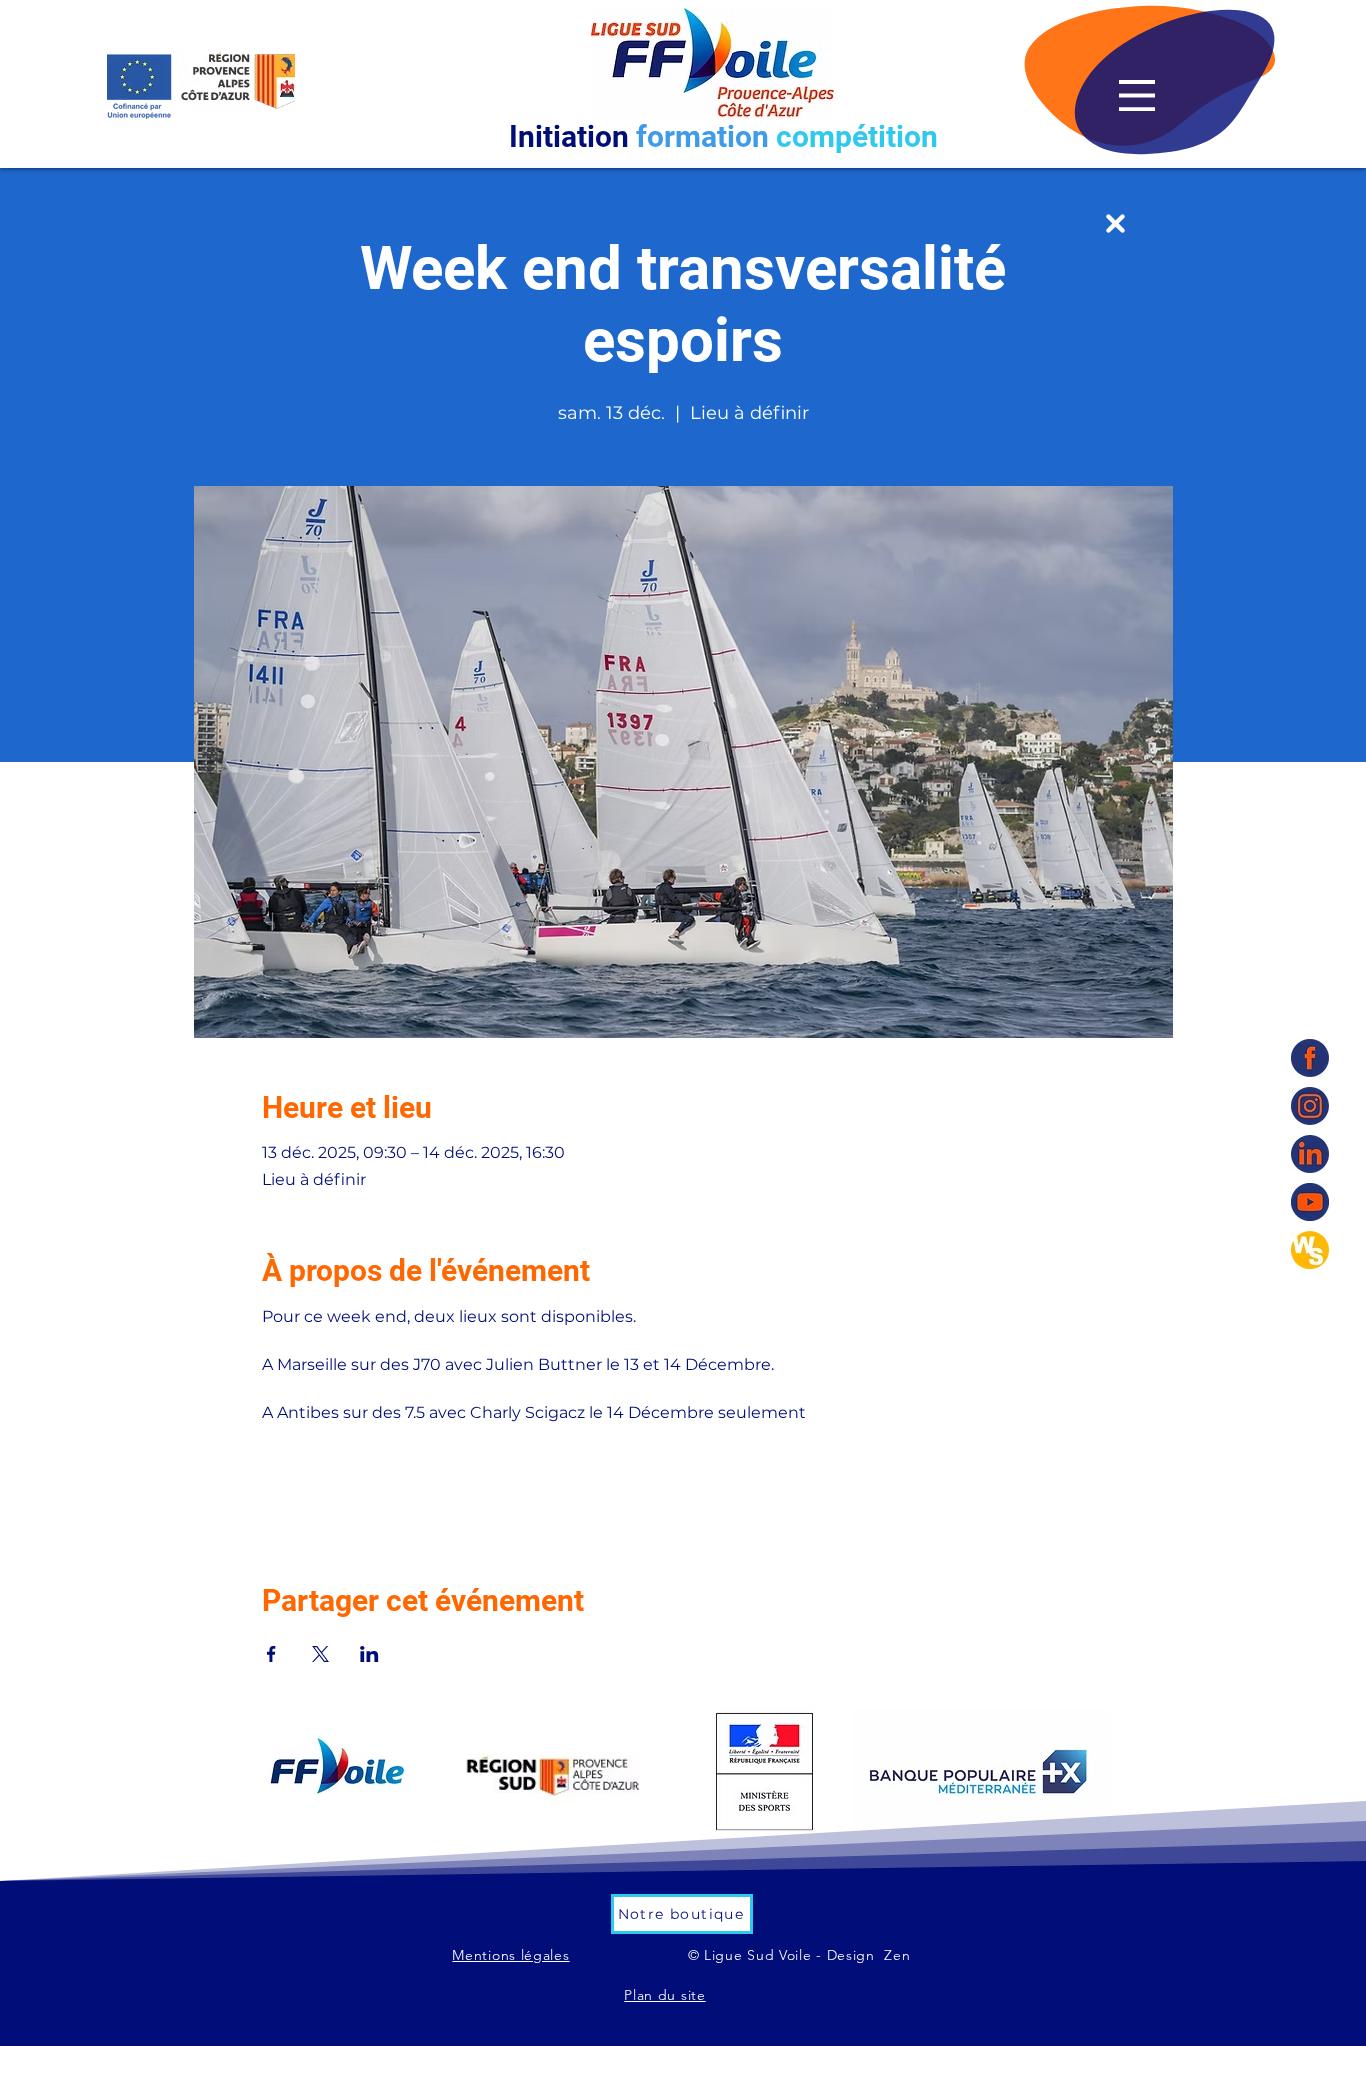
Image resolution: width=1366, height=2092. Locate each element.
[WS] (1310, 1250)
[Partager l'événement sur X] (320, 1654)
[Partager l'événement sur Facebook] (271, 1654)
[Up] (1115, 223)
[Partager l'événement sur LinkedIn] (369, 1654)
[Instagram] (1310, 1106)
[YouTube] (1310, 1202)
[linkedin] (1310, 1154)
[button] (1137, 95)
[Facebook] (1310, 1058)
